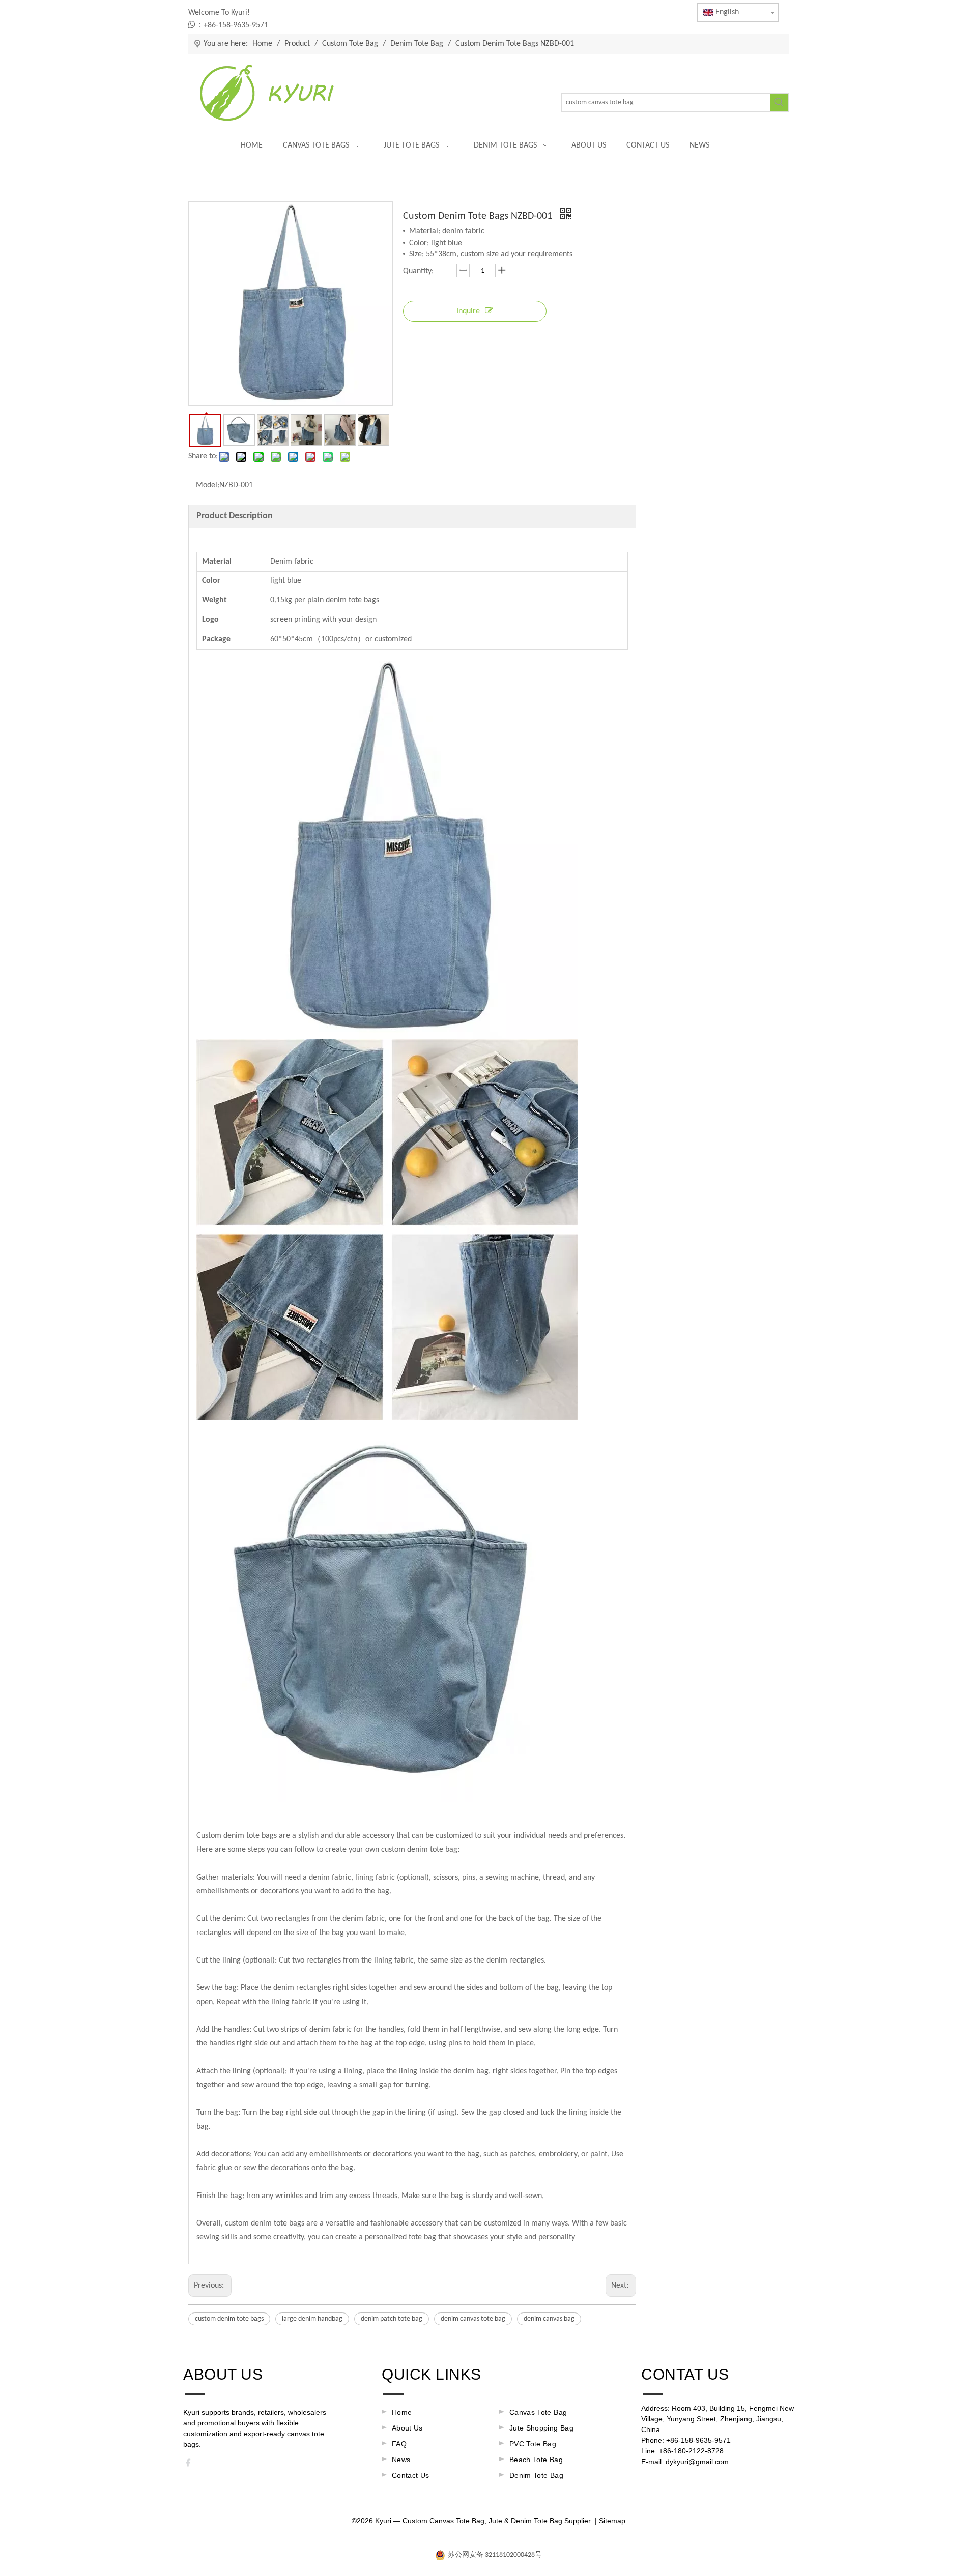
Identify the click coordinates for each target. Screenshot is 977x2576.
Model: (208, 485)
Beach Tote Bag (536, 2460)
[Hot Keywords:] (779, 103)
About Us (407, 2428)
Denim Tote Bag (536, 2475)
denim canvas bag (549, 2319)
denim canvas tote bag (473, 2319)
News (401, 2460)
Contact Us (411, 2475)
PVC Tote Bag (533, 2444)
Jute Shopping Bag (541, 2428)
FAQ (399, 2444)
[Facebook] (191, 2465)
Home (402, 2412)
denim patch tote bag (392, 2319)
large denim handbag (312, 2319)
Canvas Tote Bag (538, 2412)
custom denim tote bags (229, 2319)
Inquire (468, 311)
